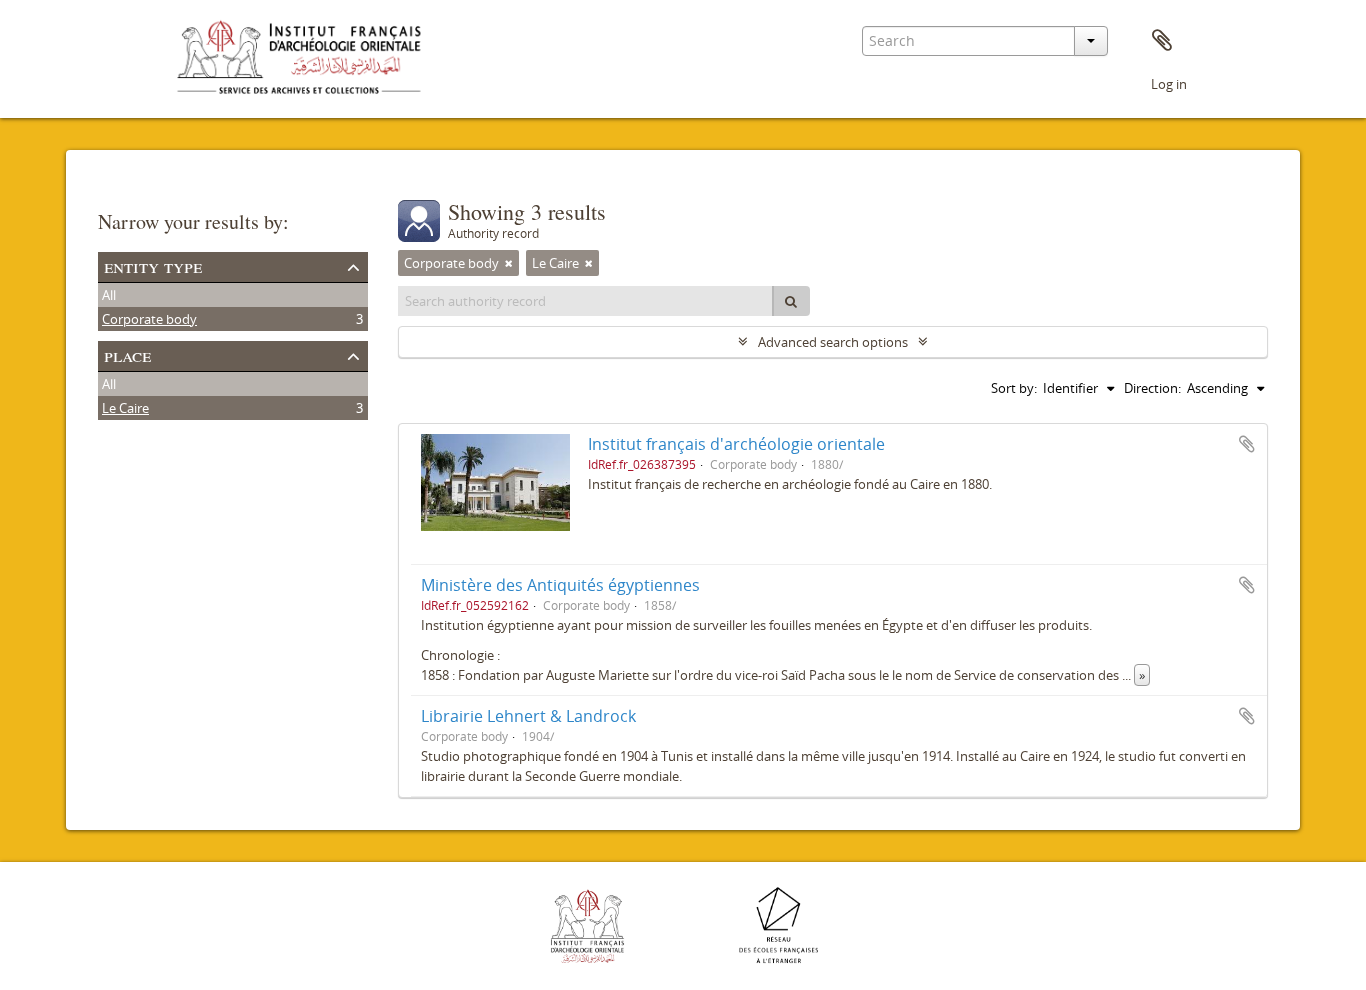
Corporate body (149, 319)
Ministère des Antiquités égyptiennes (560, 585)
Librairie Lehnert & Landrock (528, 716)
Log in (1169, 84)
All (109, 295)
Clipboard (1162, 41)
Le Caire (125, 408)
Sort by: (1014, 388)
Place (127, 354)
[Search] (791, 301)
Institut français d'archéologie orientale (736, 444)
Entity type (153, 265)
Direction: (1152, 388)
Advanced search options (833, 342)
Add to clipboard (1247, 444)
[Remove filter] (509, 263)
